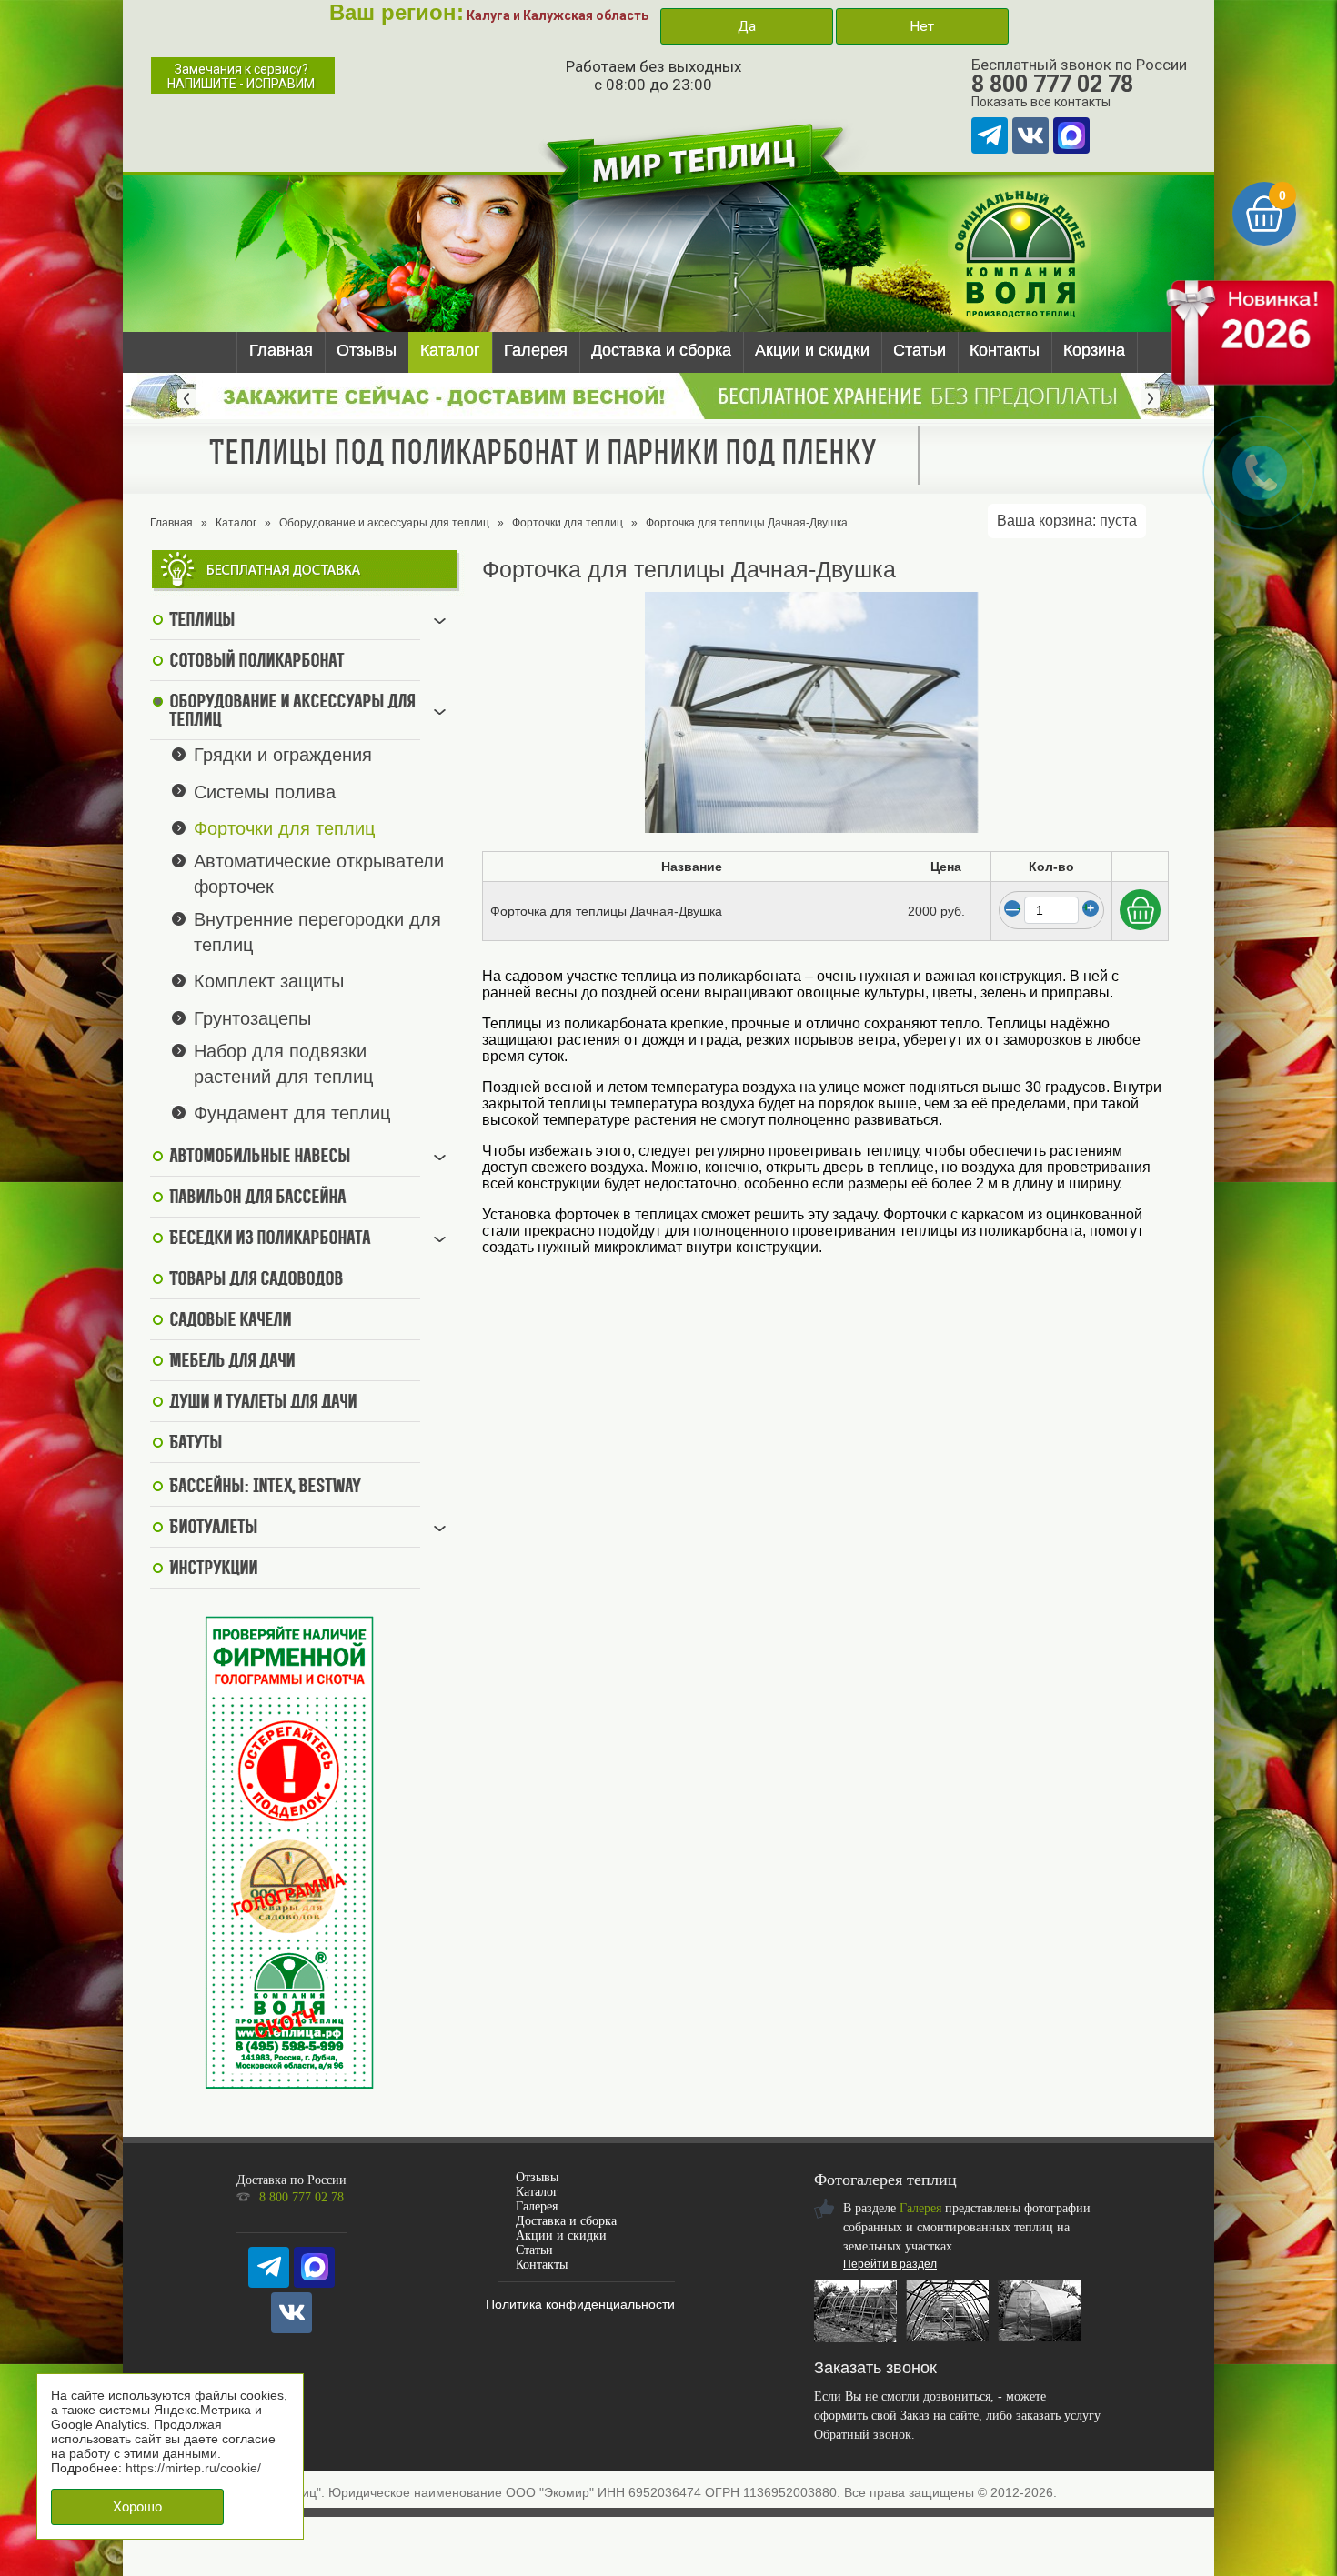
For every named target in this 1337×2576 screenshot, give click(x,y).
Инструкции (213, 1569)
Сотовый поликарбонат (256, 662)
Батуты (196, 1444)
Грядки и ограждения (283, 755)
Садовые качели (230, 1321)
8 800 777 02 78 (1052, 84)
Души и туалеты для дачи (263, 1403)
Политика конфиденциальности (580, 2304)
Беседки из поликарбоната (270, 1239)
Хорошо (137, 2506)
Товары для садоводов (256, 1280)
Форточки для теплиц (568, 523)
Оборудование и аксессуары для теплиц (384, 523)
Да (747, 26)
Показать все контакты (1041, 102)
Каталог (450, 350)
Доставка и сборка (661, 350)
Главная (281, 350)
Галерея (536, 350)
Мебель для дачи (232, 1362)
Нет (922, 26)
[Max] (1071, 135)
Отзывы (367, 350)
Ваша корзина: (1067, 521)
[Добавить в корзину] (1140, 910)
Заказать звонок (875, 2368)
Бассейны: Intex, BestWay (265, 1488)
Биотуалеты (213, 1529)
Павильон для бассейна (257, 1198)
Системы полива (265, 791)
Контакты (1005, 350)
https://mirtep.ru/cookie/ (193, 2468)
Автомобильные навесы (260, 1158)
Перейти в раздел (890, 2264)
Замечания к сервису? (241, 76)
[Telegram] (990, 135)
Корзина (1094, 350)
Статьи (920, 350)
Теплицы (202, 621)
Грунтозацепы (252, 1018)
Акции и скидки (812, 350)
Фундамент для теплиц (292, 1113)
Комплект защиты (269, 981)
